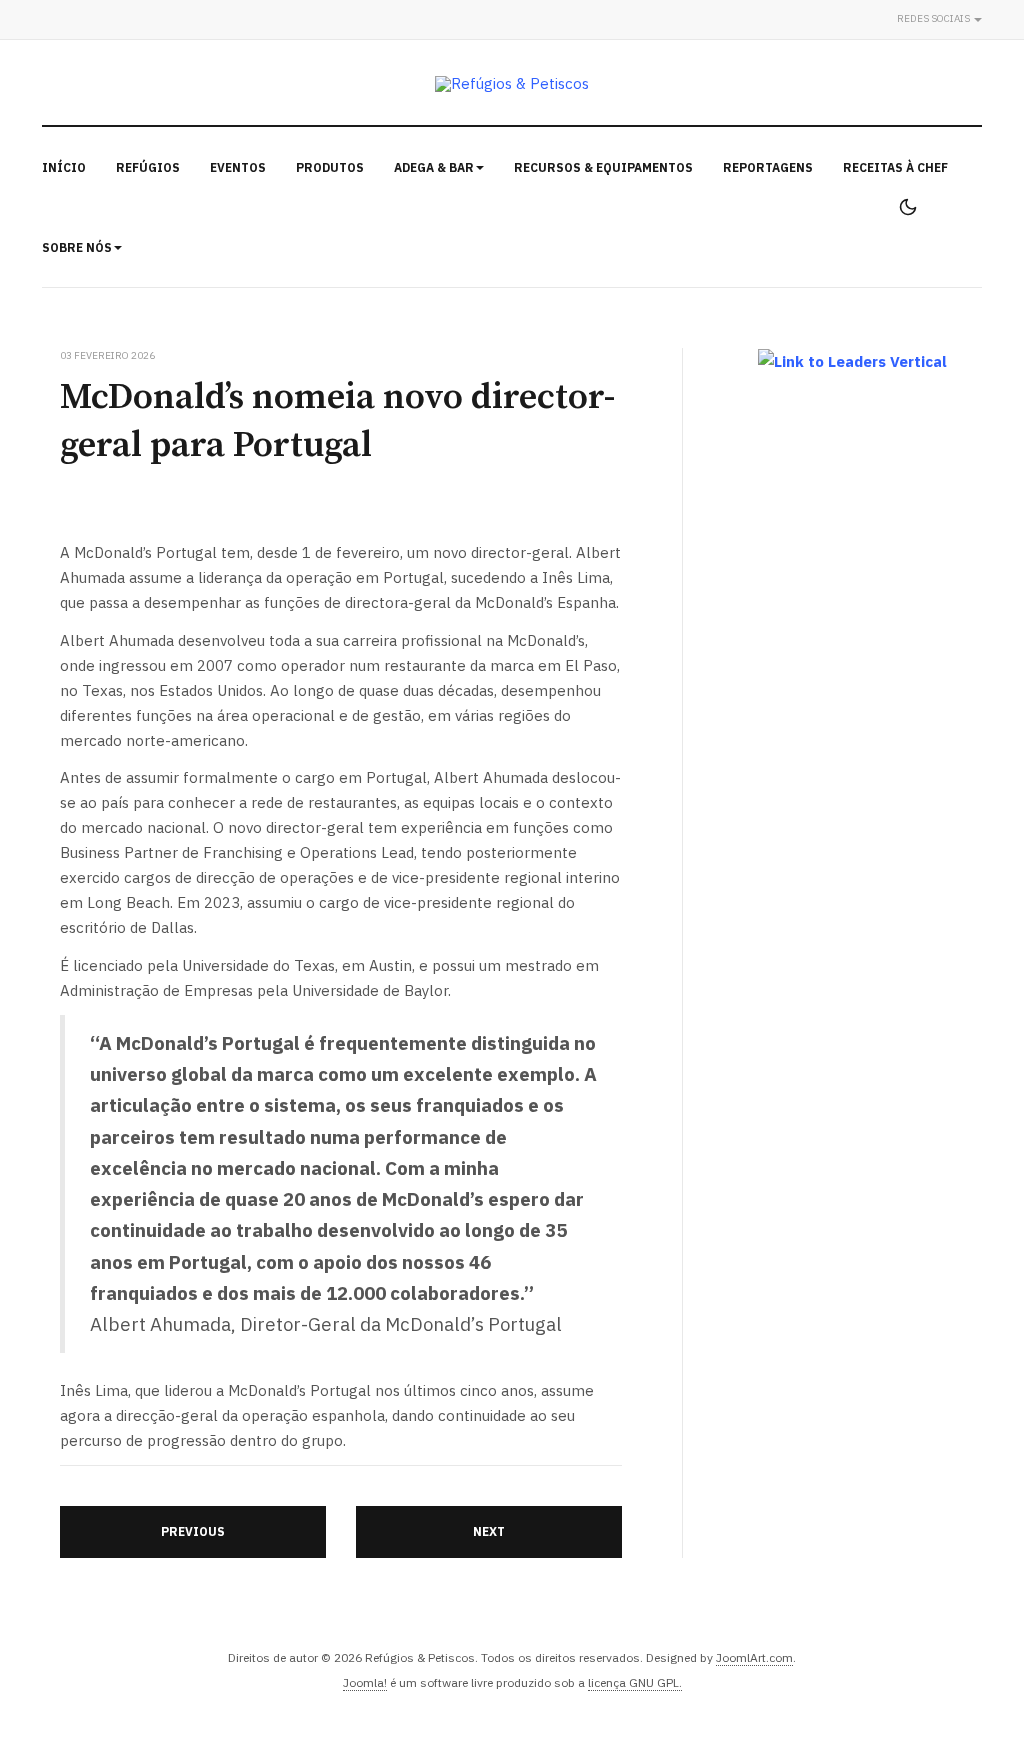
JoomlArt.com (754, 1657)
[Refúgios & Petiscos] (512, 83)
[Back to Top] (964, 1698)
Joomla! (365, 1682)
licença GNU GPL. (635, 1682)
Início (64, 167)
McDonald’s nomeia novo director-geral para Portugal (337, 421)
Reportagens (768, 167)
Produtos (330, 167)
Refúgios (148, 167)
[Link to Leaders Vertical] (852, 361)
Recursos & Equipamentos (603, 167)
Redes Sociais (934, 18)
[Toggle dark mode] (908, 207)
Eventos (238, 167)
